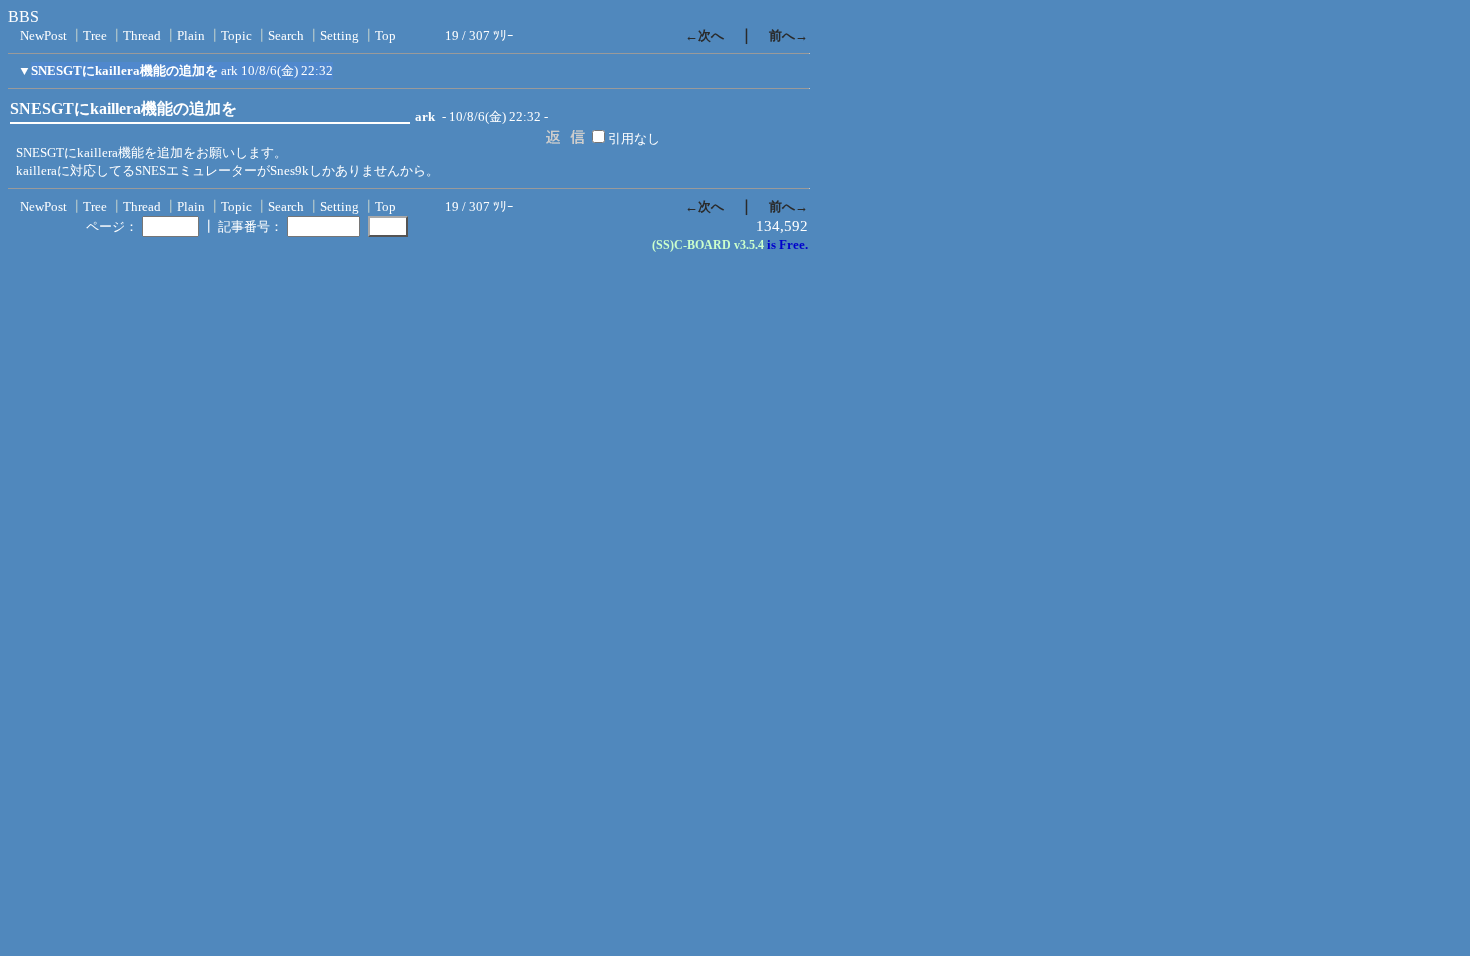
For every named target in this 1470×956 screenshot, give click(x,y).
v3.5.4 (749, 245)
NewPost (43, 35)
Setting (339, 35)
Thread (142, 35)
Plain (191, 35)
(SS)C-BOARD (691, 245)
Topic (236, 35)
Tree (95, 35)
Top (385, 35)
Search (286, 35)
